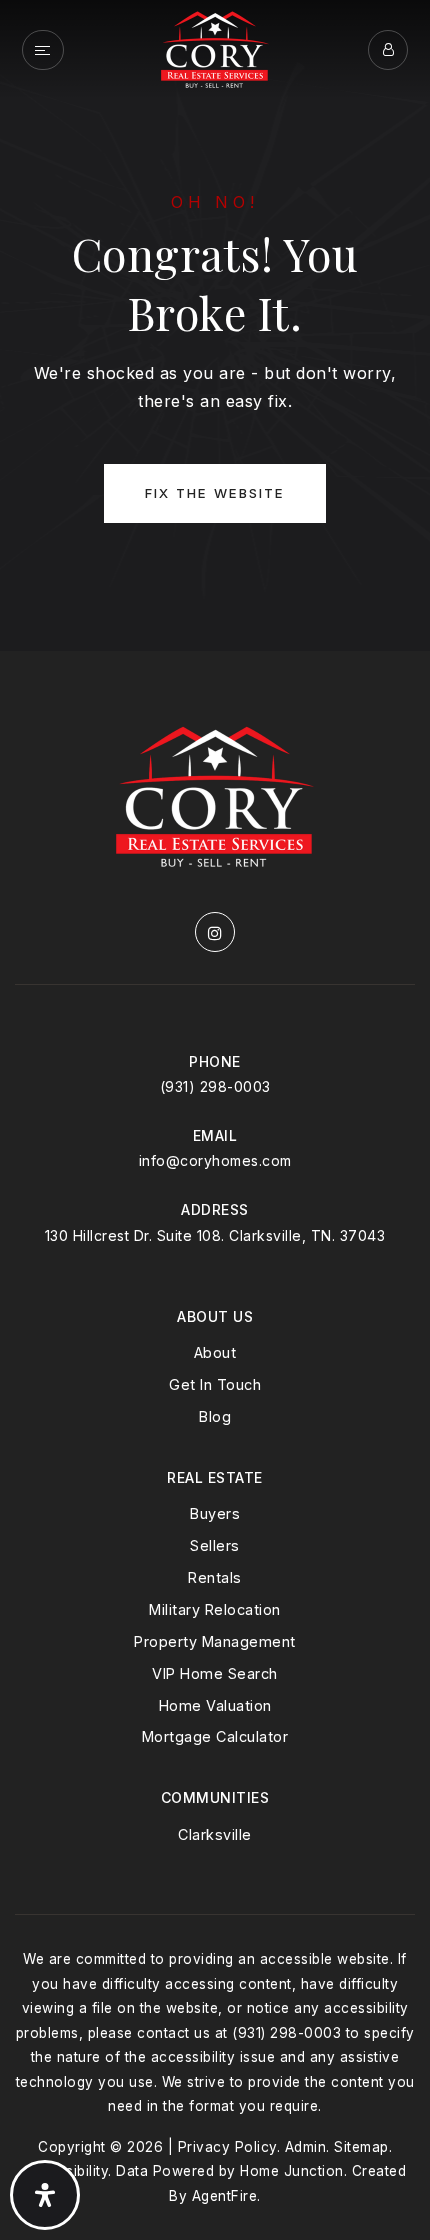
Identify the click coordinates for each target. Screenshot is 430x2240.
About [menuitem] (215, 1352)
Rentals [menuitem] (215, 1577)
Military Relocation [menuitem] (215, 1609)
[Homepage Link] (215, 48)
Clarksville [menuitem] (215, 1834)
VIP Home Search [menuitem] (215, 1673)
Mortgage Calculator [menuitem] (215, 1736)
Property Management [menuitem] (215, 1641)
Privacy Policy (227, 2147)
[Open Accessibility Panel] (45, 2195)
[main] (215, 325)
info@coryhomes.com (215, 1160)
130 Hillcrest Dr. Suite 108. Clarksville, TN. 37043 (215, 1235)
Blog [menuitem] (215, 1416)
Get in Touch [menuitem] (215, 1384)
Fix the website (215, 493)
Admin (306, 2147)
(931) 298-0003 (215, 1086)
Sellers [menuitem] (215, 1545)
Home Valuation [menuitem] (215, 1705)
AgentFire (225, 2196)
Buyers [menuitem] (215, 1513)
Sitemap (361, 2147)
